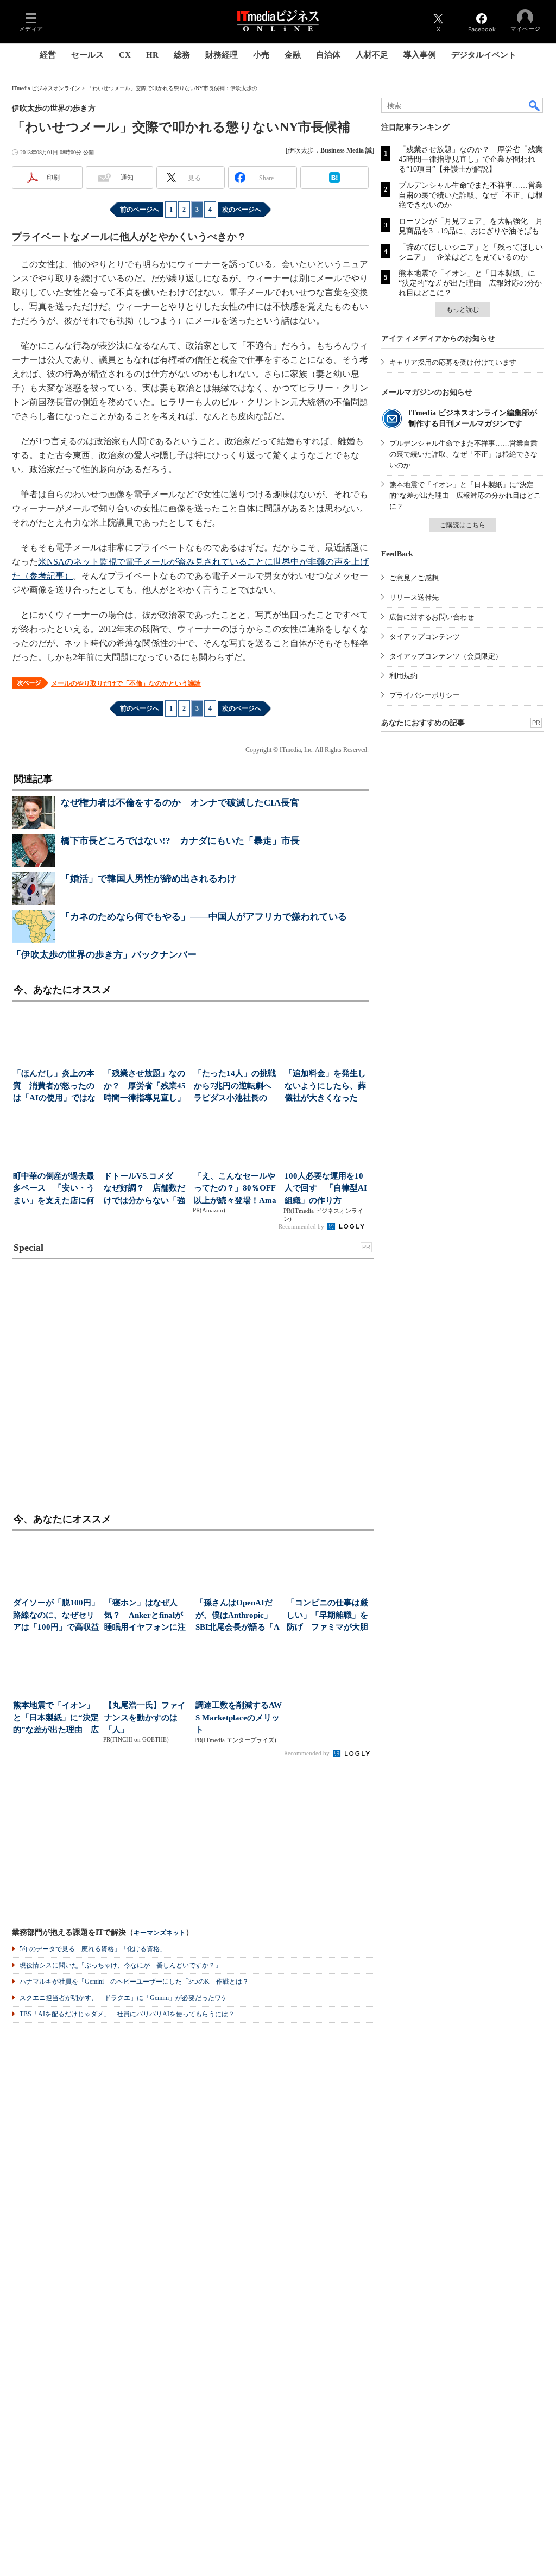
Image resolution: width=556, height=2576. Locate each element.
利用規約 (403, 676)
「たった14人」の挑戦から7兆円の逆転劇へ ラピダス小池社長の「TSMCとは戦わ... (236, 1087)
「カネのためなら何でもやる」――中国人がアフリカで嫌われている (204, 917)
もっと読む (463, 309)
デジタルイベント (484, 55)
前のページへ (140, 210)
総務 (182, 55)
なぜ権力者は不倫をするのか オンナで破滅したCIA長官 (180, 803)
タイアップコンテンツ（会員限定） (446, 656)
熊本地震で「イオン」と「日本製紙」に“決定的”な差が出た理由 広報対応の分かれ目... (56, 1719)
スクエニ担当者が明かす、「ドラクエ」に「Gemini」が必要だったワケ (124, 1998)
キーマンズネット (160, 1933)
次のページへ (242, 210)
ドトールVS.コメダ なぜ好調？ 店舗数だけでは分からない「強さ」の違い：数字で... (144, 1189)
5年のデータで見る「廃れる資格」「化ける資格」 (93, 1949)
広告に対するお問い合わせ (432, 617)
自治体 (328, 55)
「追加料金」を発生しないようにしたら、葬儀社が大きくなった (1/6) (325, 1087)
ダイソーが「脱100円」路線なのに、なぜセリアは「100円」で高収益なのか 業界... (56, 1616)
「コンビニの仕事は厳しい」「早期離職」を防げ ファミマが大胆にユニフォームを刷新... (327, 1616)
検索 (535, 105)
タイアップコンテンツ (425, 637)
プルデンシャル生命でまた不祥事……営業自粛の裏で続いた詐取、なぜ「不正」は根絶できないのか (471, 195)
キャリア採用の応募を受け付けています (453, 362)
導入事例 (420, 55)
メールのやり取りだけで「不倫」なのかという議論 (126, 683)
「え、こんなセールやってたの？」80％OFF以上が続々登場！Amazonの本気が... (235, 1189)
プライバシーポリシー (425, 695)
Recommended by (302, 1226)
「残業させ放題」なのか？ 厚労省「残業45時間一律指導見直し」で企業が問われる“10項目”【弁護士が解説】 (471, 159)
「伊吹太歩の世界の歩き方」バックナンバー (104, 955)
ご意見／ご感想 (414, 578)
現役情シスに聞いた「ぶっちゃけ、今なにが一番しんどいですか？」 (121, 1965)
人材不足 (372, 55)
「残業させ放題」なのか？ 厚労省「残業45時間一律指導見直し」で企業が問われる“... (145, 1087)
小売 (261, 55)
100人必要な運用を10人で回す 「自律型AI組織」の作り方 (326, 1188)
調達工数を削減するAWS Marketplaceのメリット (239, 1717)
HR (152, 55)
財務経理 (222, 55)
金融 (293, 55)
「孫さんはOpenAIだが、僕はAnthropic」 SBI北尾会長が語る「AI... (238, 1616)
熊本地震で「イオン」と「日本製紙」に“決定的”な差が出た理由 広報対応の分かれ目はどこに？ (470, 283)
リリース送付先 (414, 597)
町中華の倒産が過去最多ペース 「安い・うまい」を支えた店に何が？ (54, 1189)
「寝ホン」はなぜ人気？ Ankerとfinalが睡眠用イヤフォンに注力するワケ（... (145, 1616)
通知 (127, 178)
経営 (48, 55)
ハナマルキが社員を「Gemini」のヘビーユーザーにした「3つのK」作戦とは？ (134, 1982)
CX (125, 55)
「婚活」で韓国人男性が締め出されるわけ (149, 879)
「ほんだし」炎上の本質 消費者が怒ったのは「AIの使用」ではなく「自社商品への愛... (54, 1087)
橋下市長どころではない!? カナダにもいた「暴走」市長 (180, 841)
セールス (87, 55)
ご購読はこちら (463, 525)
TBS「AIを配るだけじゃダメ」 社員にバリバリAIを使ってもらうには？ (127, 2014)
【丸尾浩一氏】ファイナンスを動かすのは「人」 (145, 1717)
